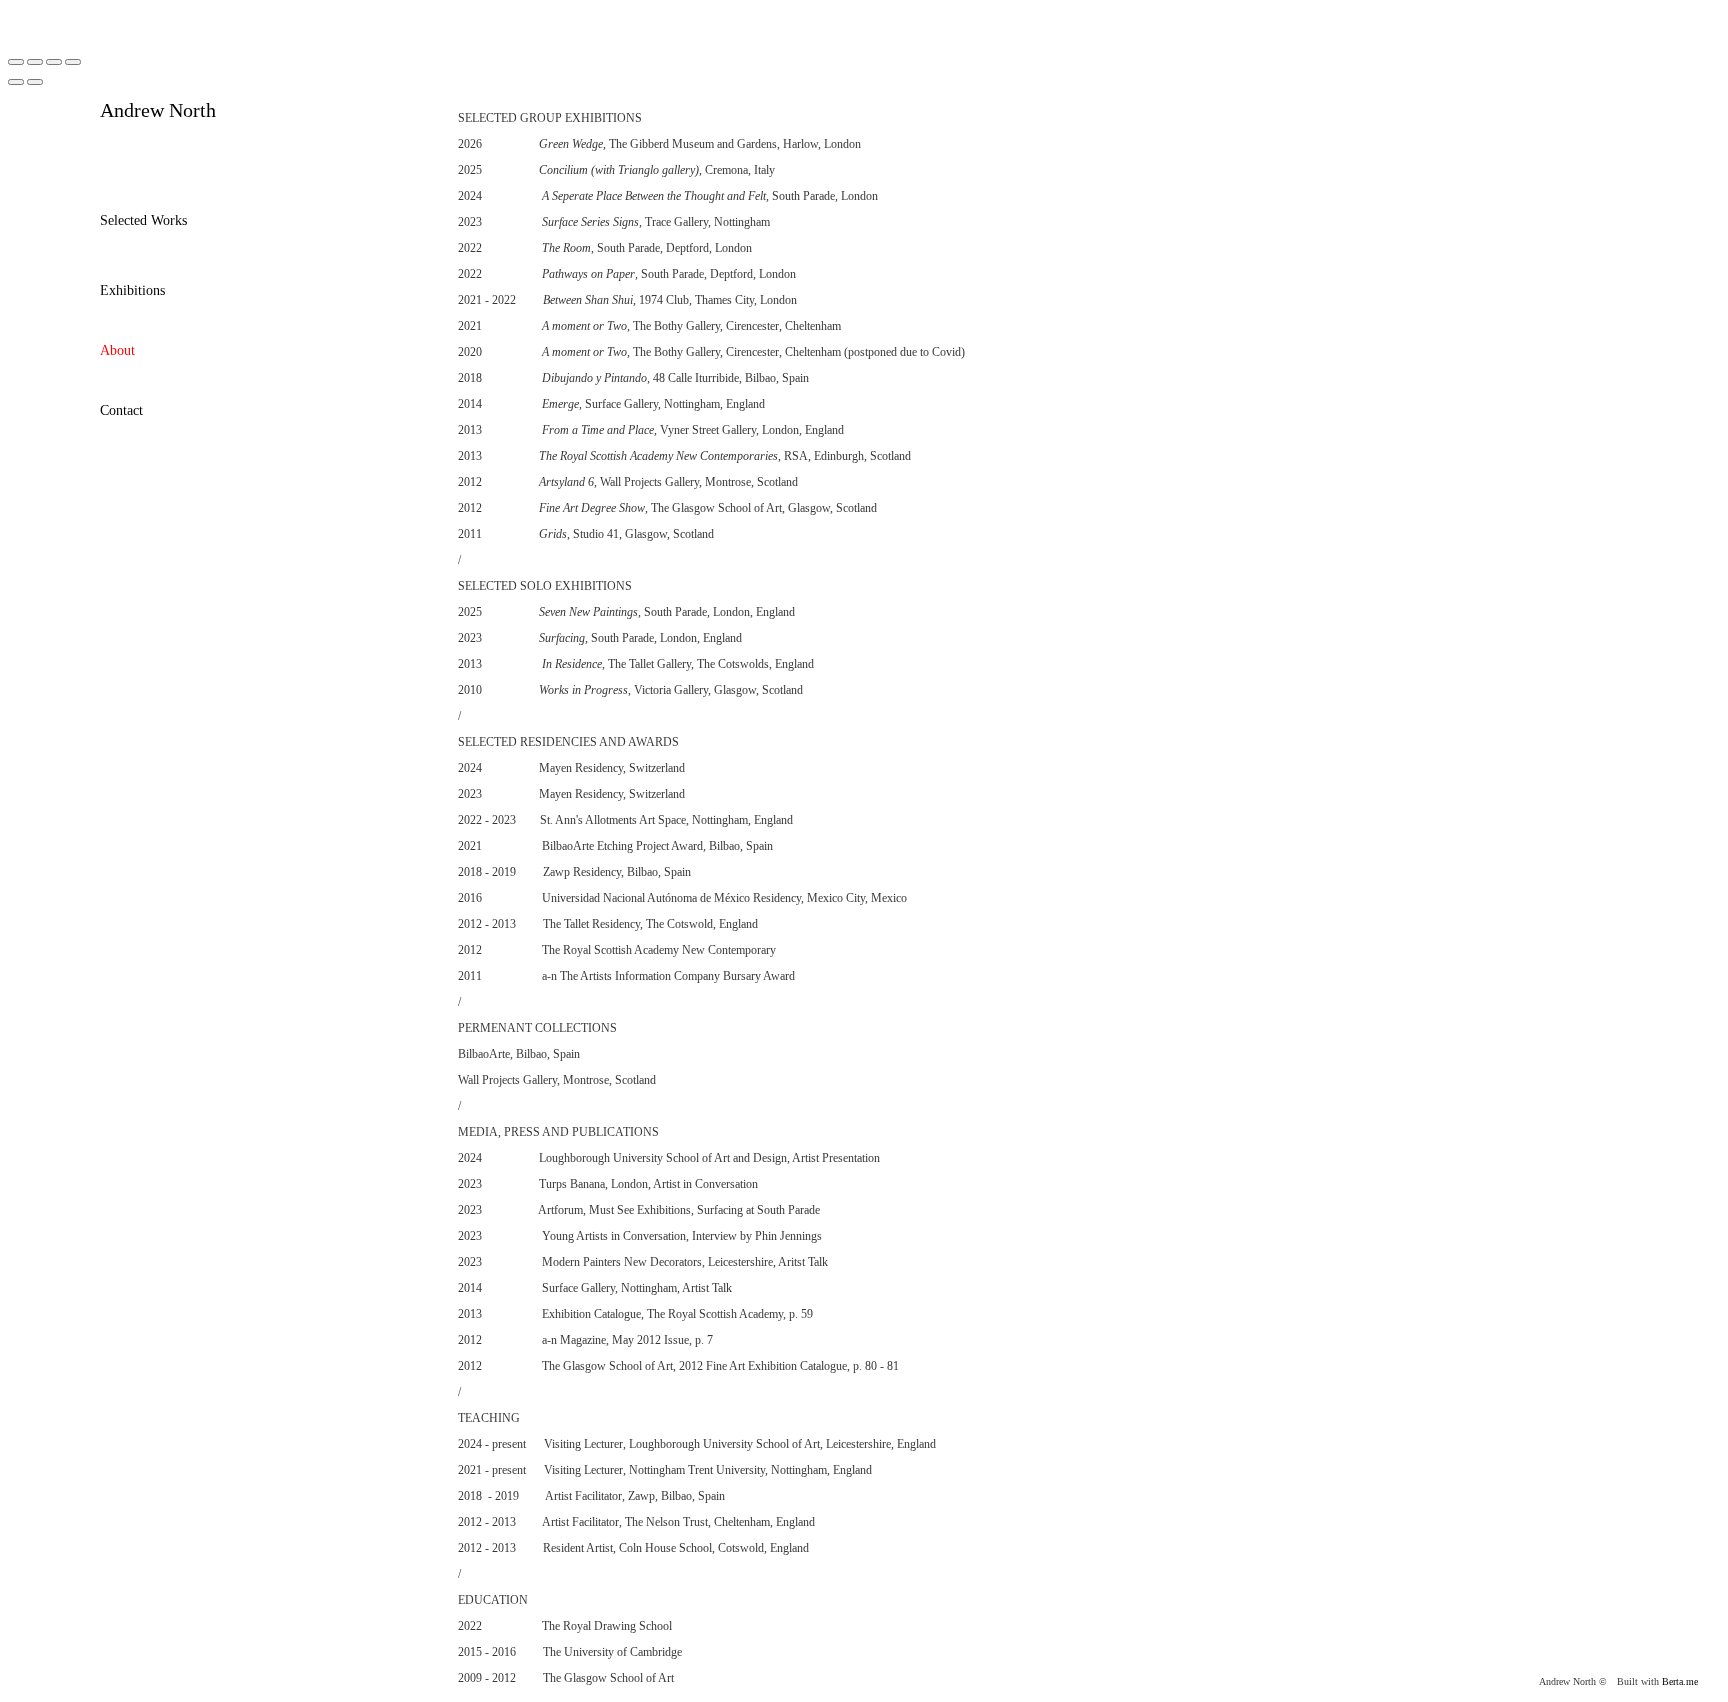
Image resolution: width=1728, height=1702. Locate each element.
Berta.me (1680, 1681)
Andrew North (158, 110)
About (117, 350)
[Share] (35, 62)
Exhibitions (132, 290)
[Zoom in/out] (73, 62)
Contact (121, 410)
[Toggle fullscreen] (54, 62)
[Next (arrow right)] (35, 82)
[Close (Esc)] (16, 62)
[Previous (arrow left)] (16, 82)
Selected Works (143, 220)
